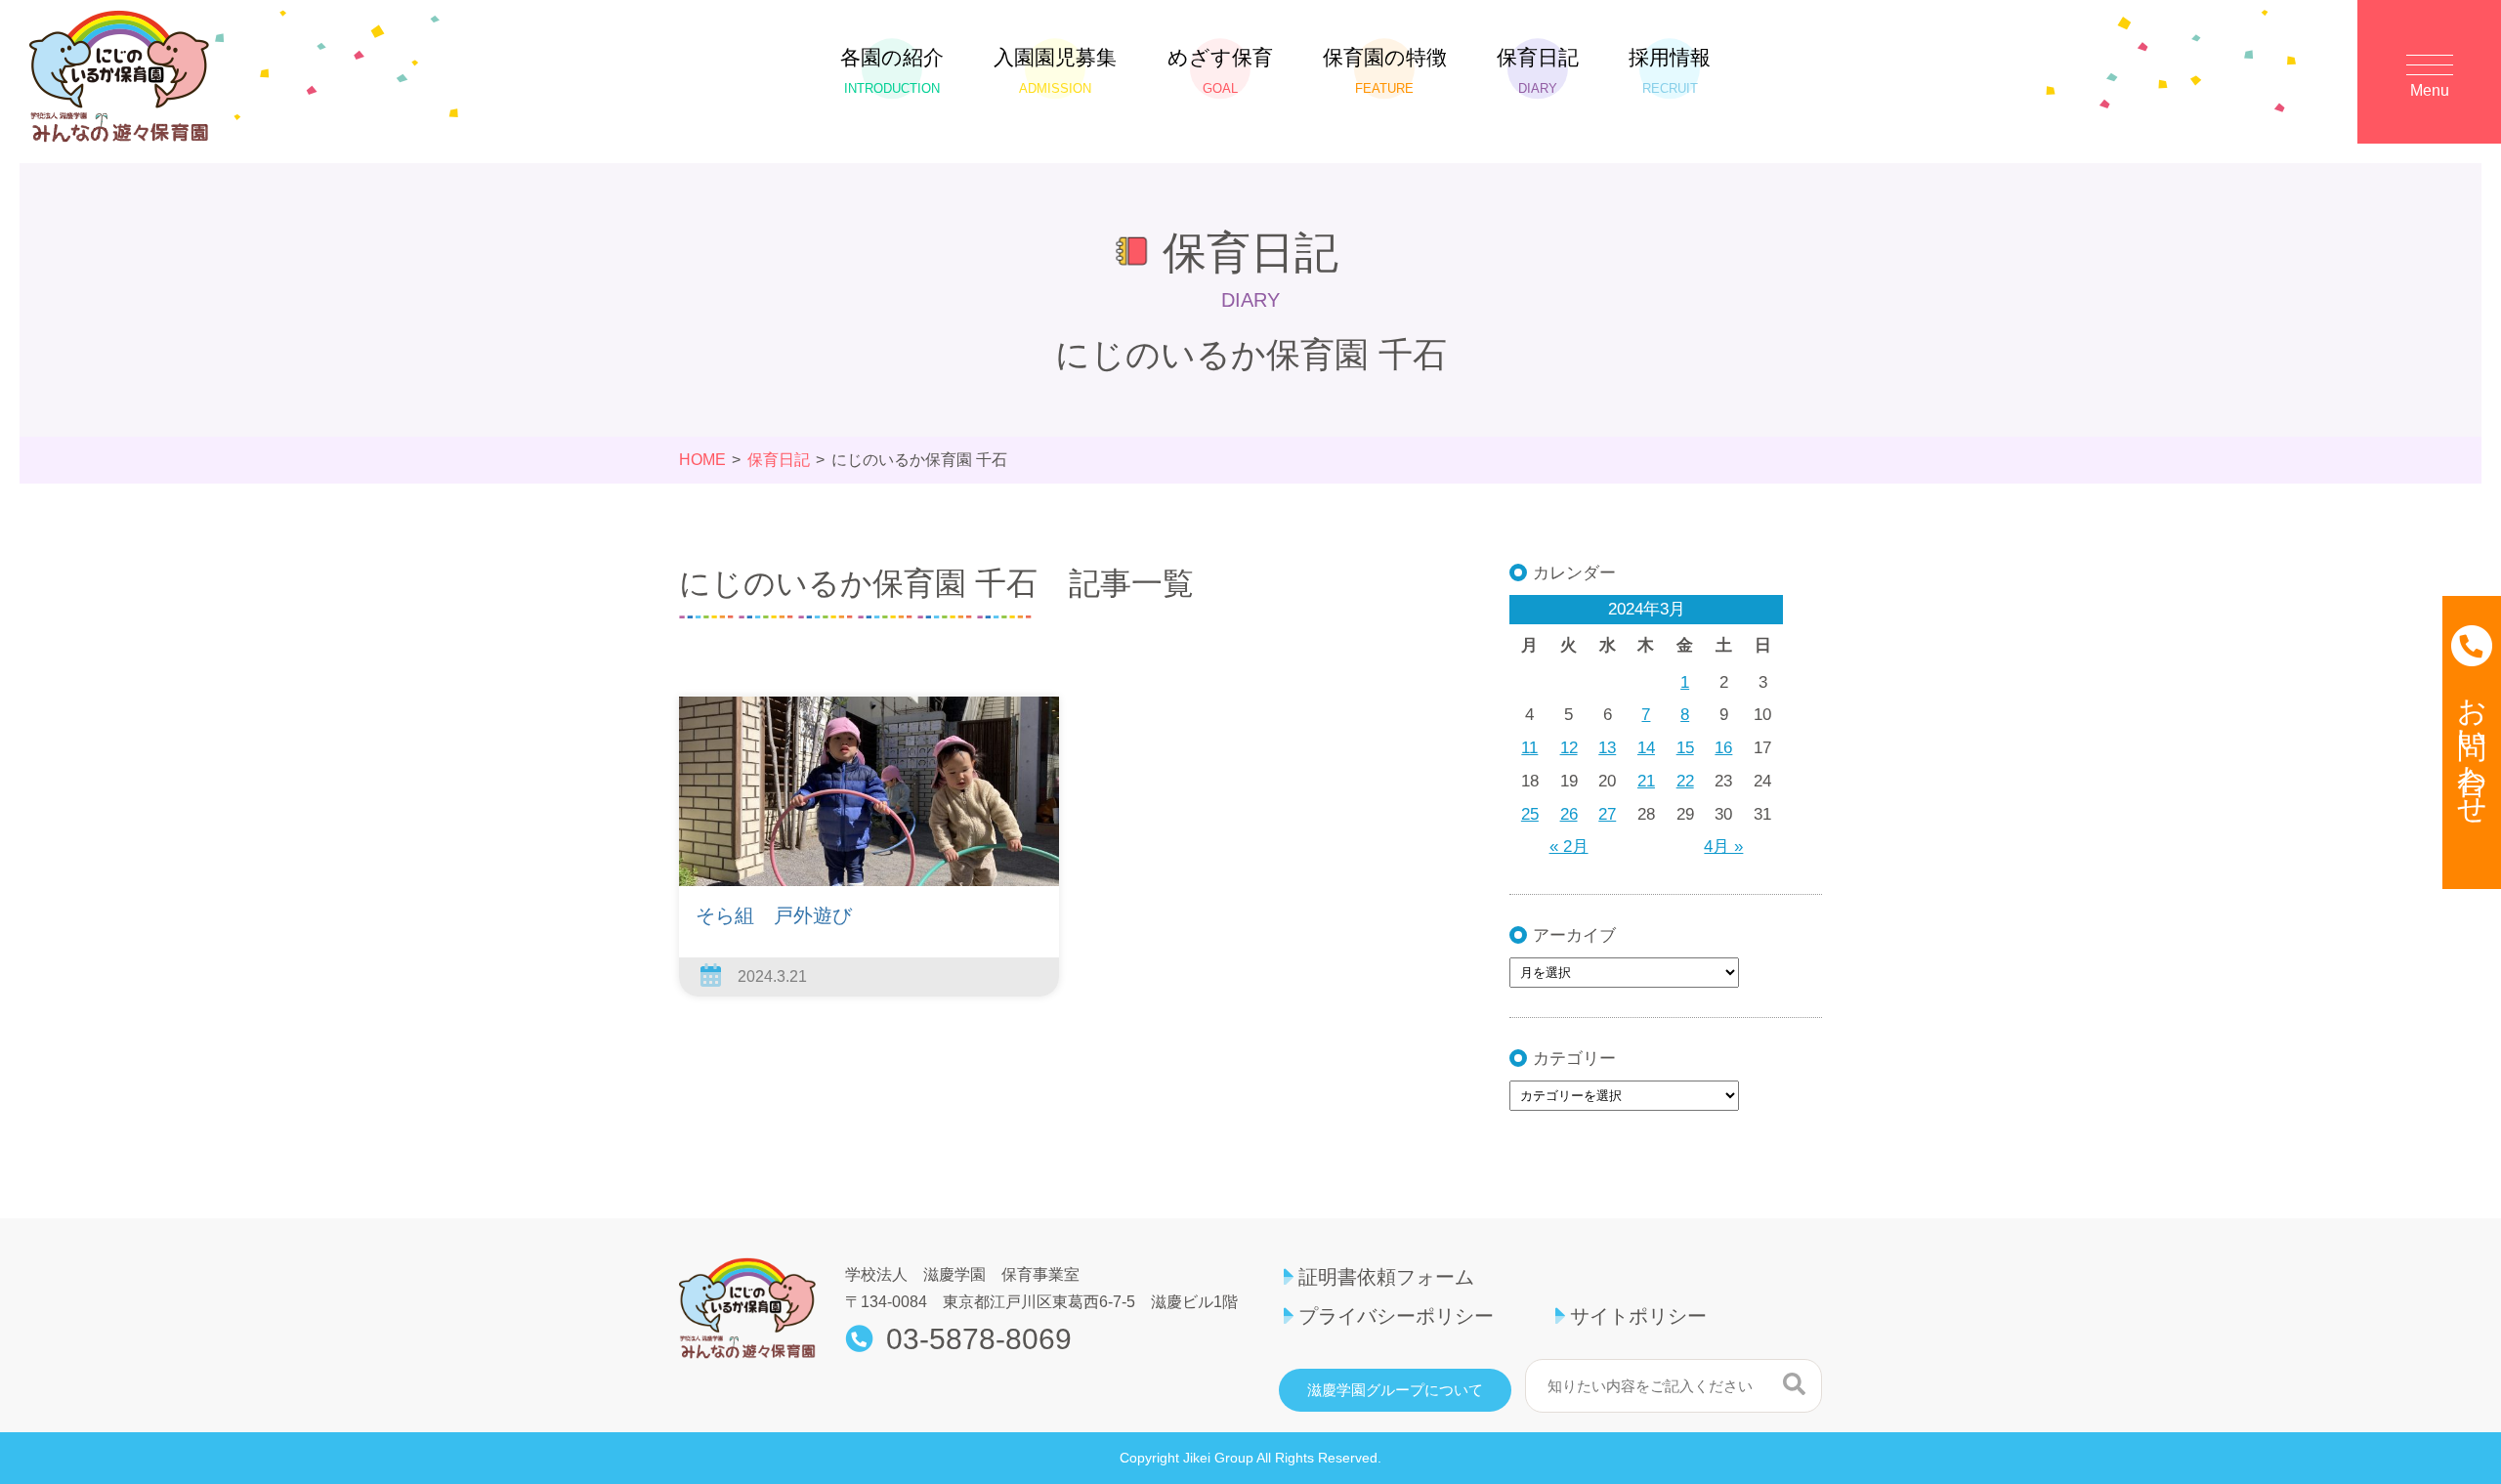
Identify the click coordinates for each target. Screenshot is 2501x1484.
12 (1569, 748)
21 (1646, 781)
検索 (1794, 1383)
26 (1569, 814)
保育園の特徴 (1385, 71)
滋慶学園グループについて (1395, 1390)
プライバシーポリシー (1396, 1316)
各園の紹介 (892, 71)
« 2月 (1569, 847)
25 (1530, 814)
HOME (702, 460)
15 (1685, 748)
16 (1723, 748)
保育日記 (1538, 71)
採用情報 (1670, 71)
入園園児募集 (1055, 71)
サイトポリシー (1638, 1316)
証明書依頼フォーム (1386, 1277)
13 (1607, 748)
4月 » (1723, 847)
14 (1646, 748)
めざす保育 (1220, 71)
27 (1607, 814)
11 (1529, 748)
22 (1685, 781)
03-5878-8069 (979, 1339)
